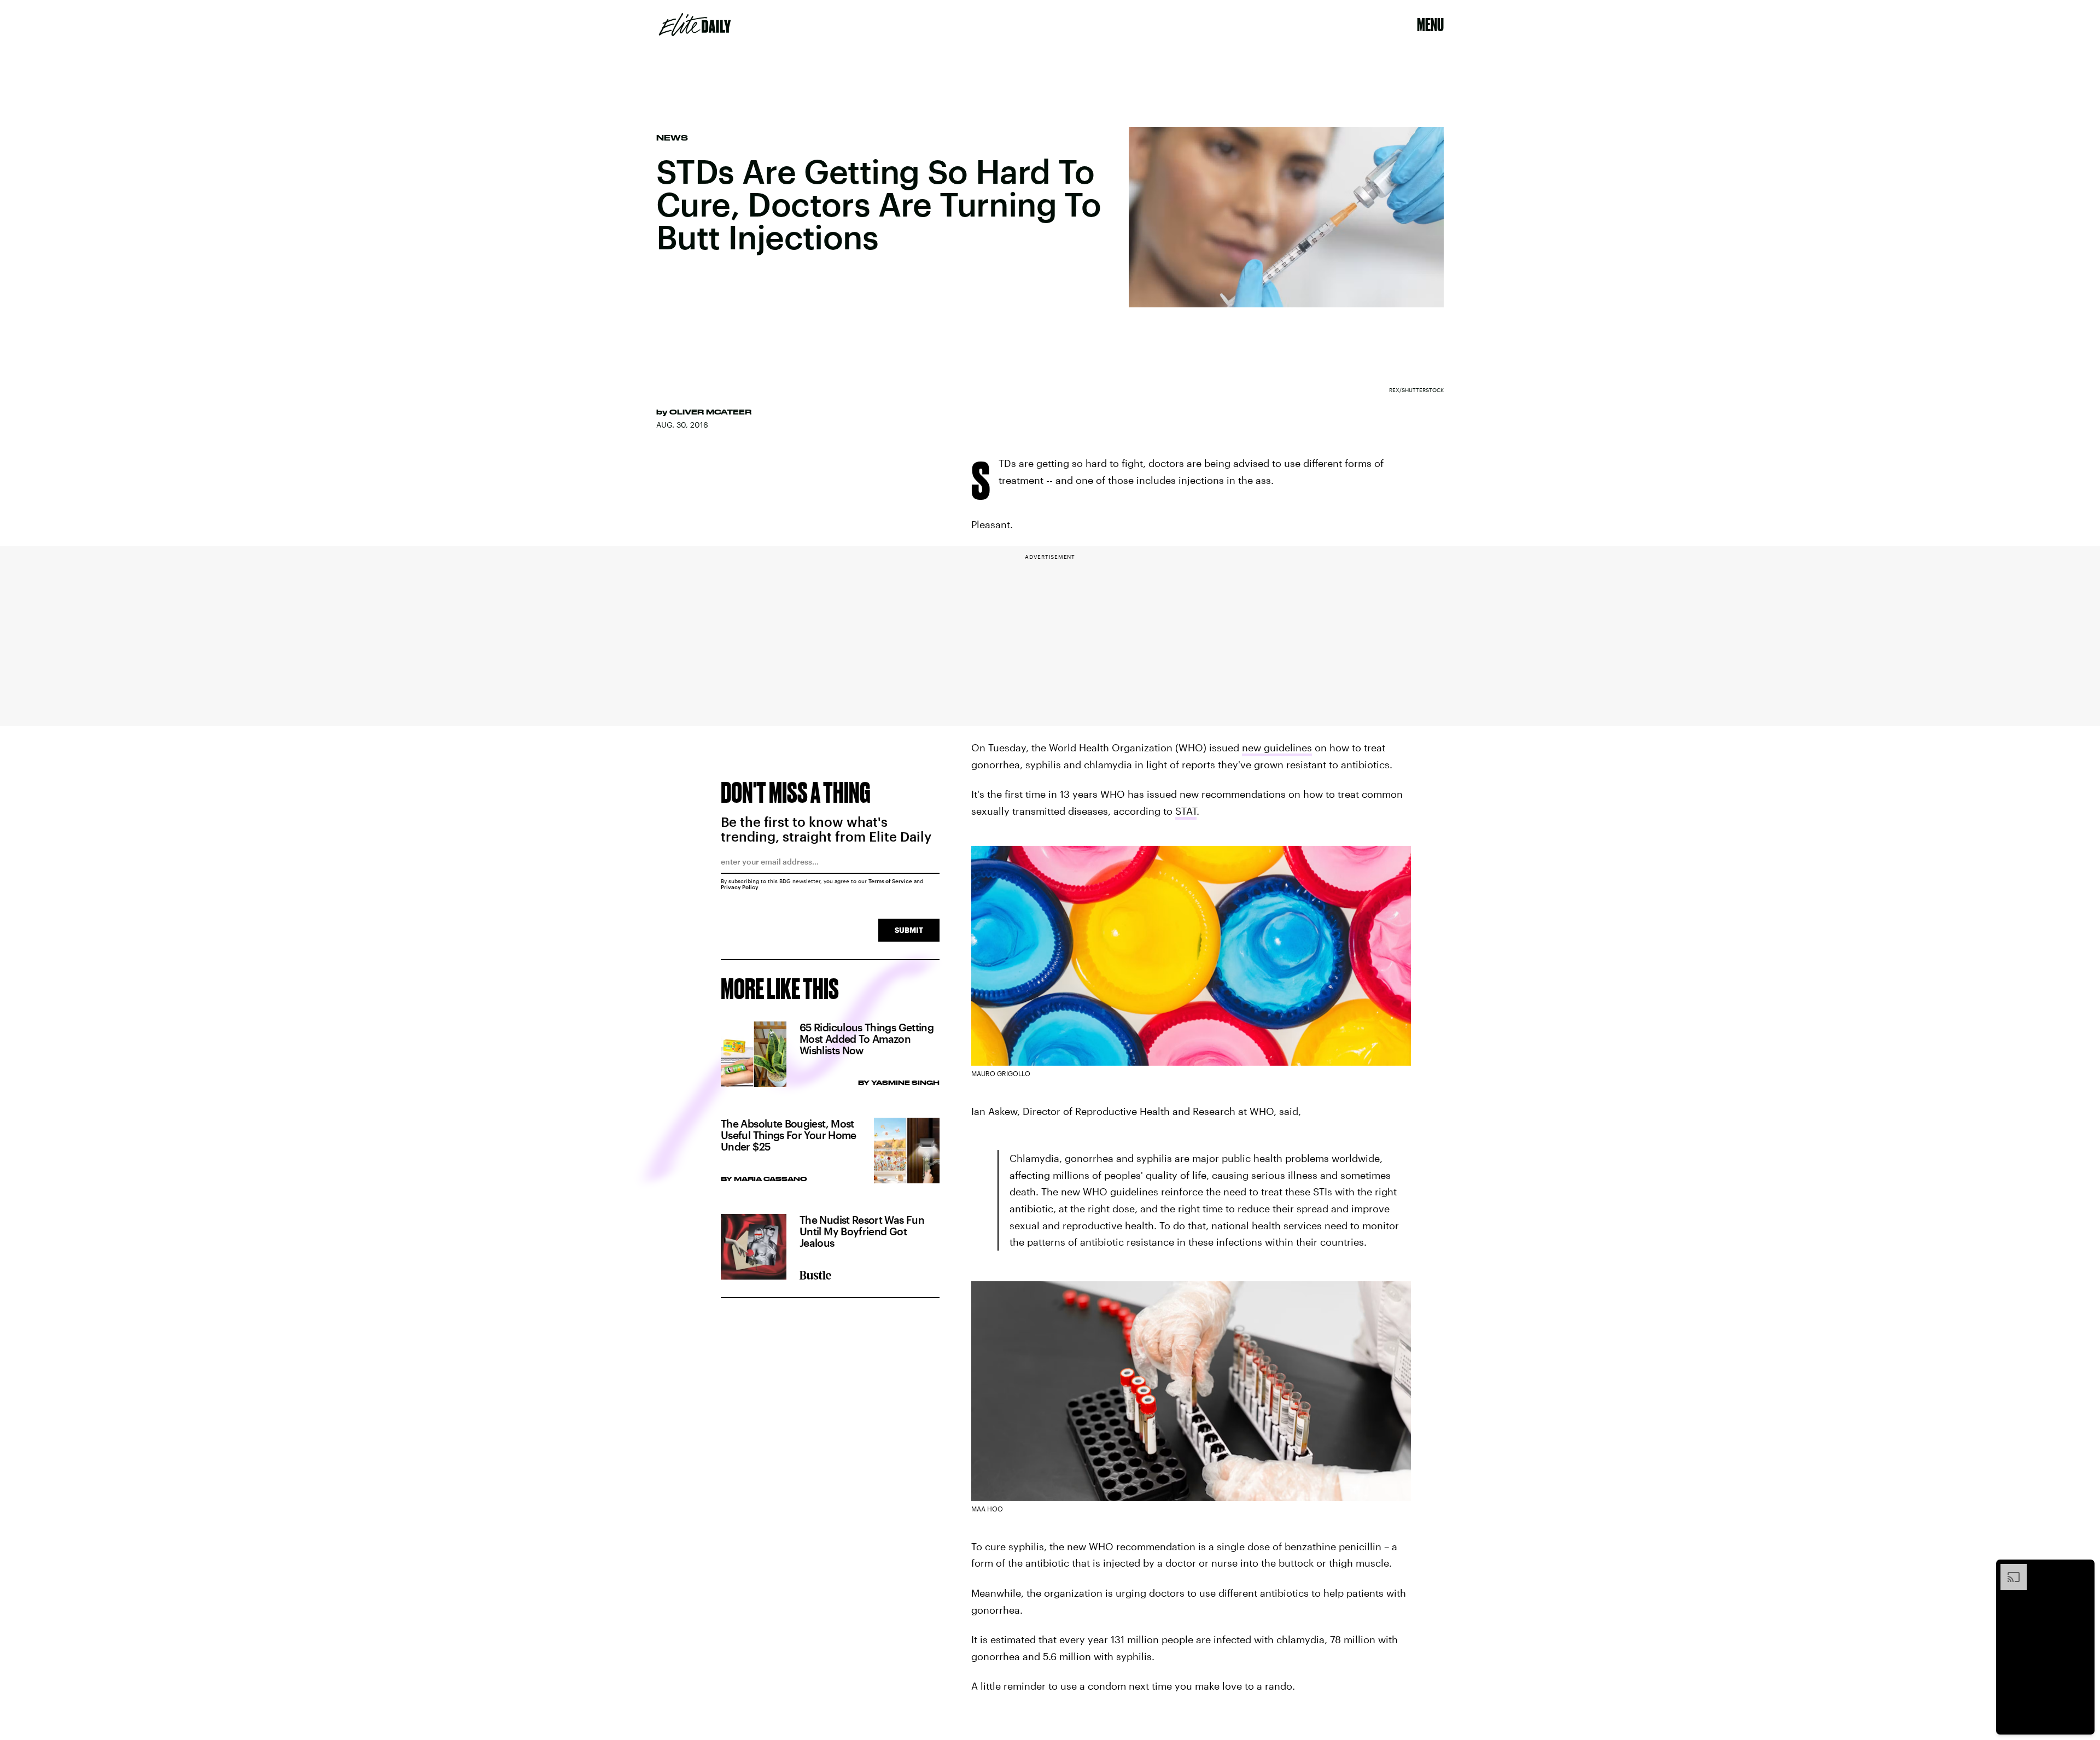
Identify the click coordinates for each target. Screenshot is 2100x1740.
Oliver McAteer (710, 412)
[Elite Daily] (695, 25)
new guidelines (1277, 748)
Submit (909, 930)
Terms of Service (890, 881)
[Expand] (2008, 1569)
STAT (1186, 811)
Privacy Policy (740, 887)
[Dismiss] (2082, 1569)
